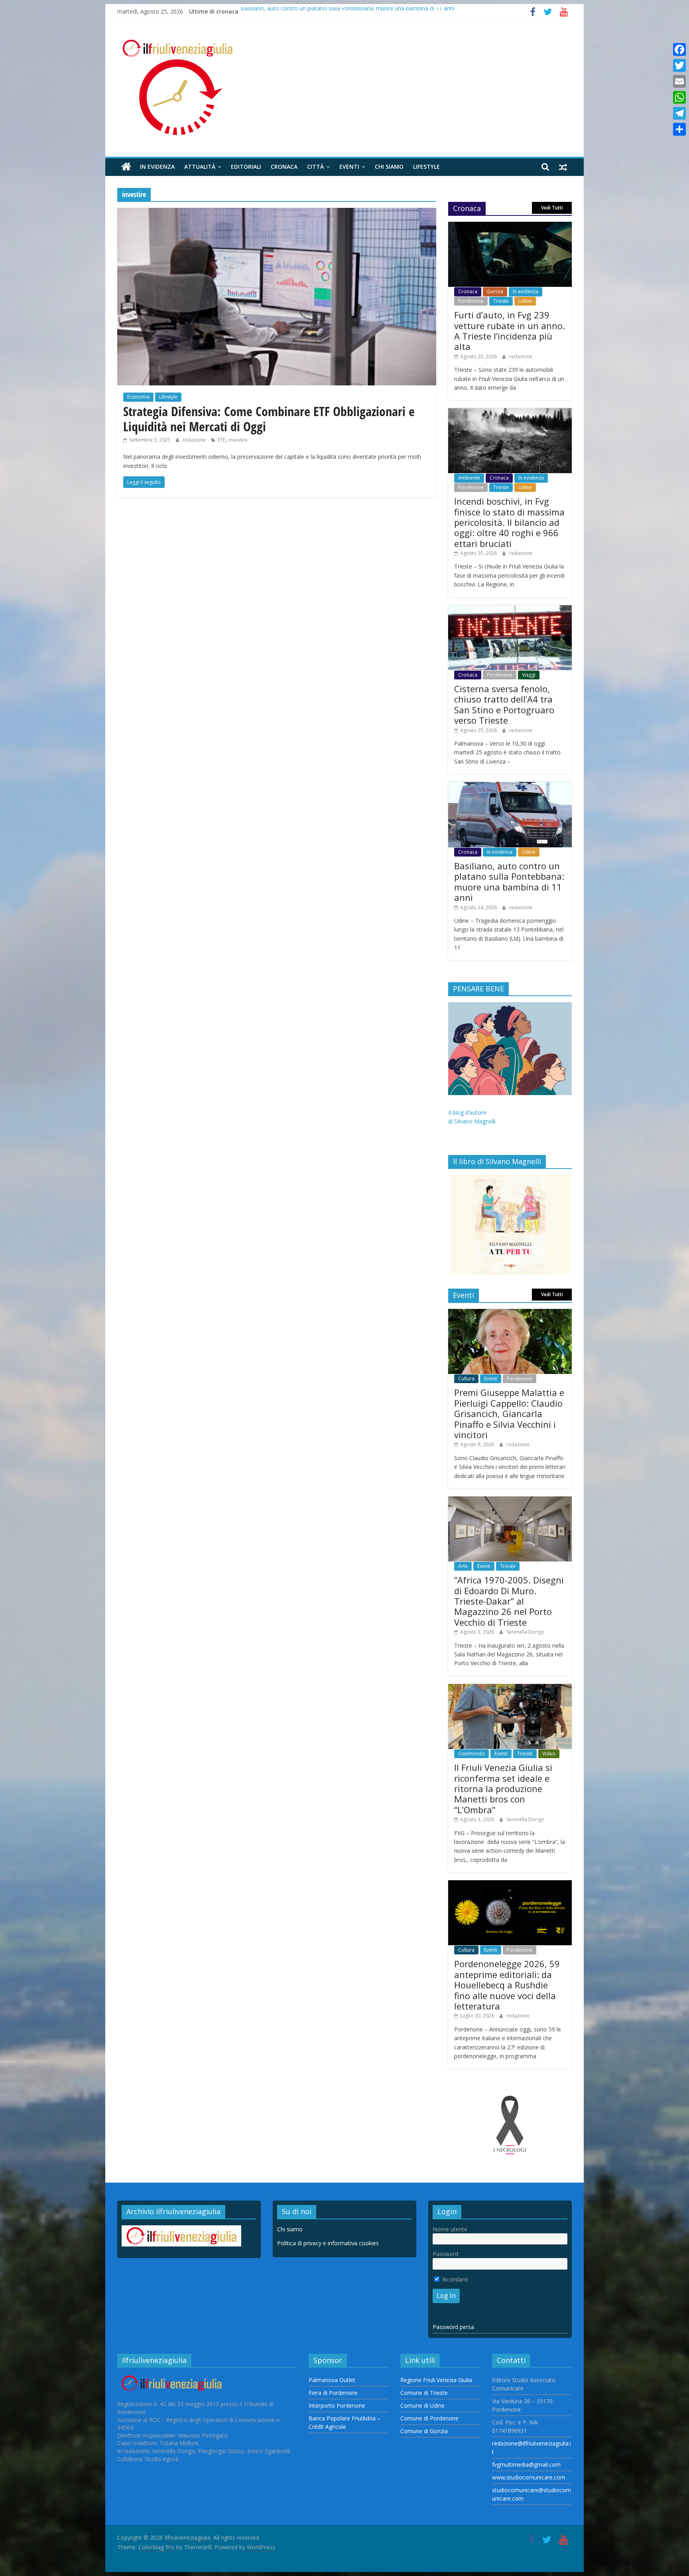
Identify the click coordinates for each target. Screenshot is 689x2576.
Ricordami (454, 2279)
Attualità (200, 167)
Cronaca (284, 167)
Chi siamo (389, 167)
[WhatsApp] (679, 97)
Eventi (349, 167)
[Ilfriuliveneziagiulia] (126, 167)
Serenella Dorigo (525, 1632)
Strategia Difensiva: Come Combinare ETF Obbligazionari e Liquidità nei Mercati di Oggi (269, 419)
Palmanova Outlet (332, 2380)
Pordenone (471, 301)
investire (238, 440)
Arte (463, 1566)
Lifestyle (426, 167)
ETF (221, 440)
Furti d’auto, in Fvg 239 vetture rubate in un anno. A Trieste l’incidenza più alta (510, 331)
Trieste (501, 301)
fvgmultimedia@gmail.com (526, 2464)
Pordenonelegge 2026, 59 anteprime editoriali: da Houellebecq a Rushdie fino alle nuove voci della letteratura (507, 1985)
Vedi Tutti (552, 208)
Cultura (466, 1379)
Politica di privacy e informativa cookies (328, 2243)
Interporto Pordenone (337, 2405)
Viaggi (529, 675)
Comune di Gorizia (424, 2431)
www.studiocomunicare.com (529, 2477)
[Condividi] (679, 129)
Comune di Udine (422, 2405)
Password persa (453, 2327)
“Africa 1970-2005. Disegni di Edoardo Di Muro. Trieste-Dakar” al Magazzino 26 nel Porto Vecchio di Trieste (509, 1601)
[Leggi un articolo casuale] (563, 167)
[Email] (679, 81)
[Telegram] (679, 113)
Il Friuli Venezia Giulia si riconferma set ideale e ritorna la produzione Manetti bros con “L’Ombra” (503, 1788)
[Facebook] (679, 49)
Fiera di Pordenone (333, 2393)
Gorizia (495, 291)
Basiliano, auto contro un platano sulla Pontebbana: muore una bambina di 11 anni (347, 11)
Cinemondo (471, 1754)
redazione (195, 440)
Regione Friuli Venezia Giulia (436, 2380)
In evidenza (157, 167)
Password (445, 2254)
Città (315, 167)
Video (549, 1754)
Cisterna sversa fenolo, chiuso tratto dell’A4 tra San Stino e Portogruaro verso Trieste (504, 704)
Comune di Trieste (424, 2393)
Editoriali (246, 167)
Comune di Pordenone (429, 2418)
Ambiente (469, 478)
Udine (525, 301)
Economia (138, 397)
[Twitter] (679, 65)
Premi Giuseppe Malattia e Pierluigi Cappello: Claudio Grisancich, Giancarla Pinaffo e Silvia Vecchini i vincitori (509, 1413)
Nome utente (450, 2229)
